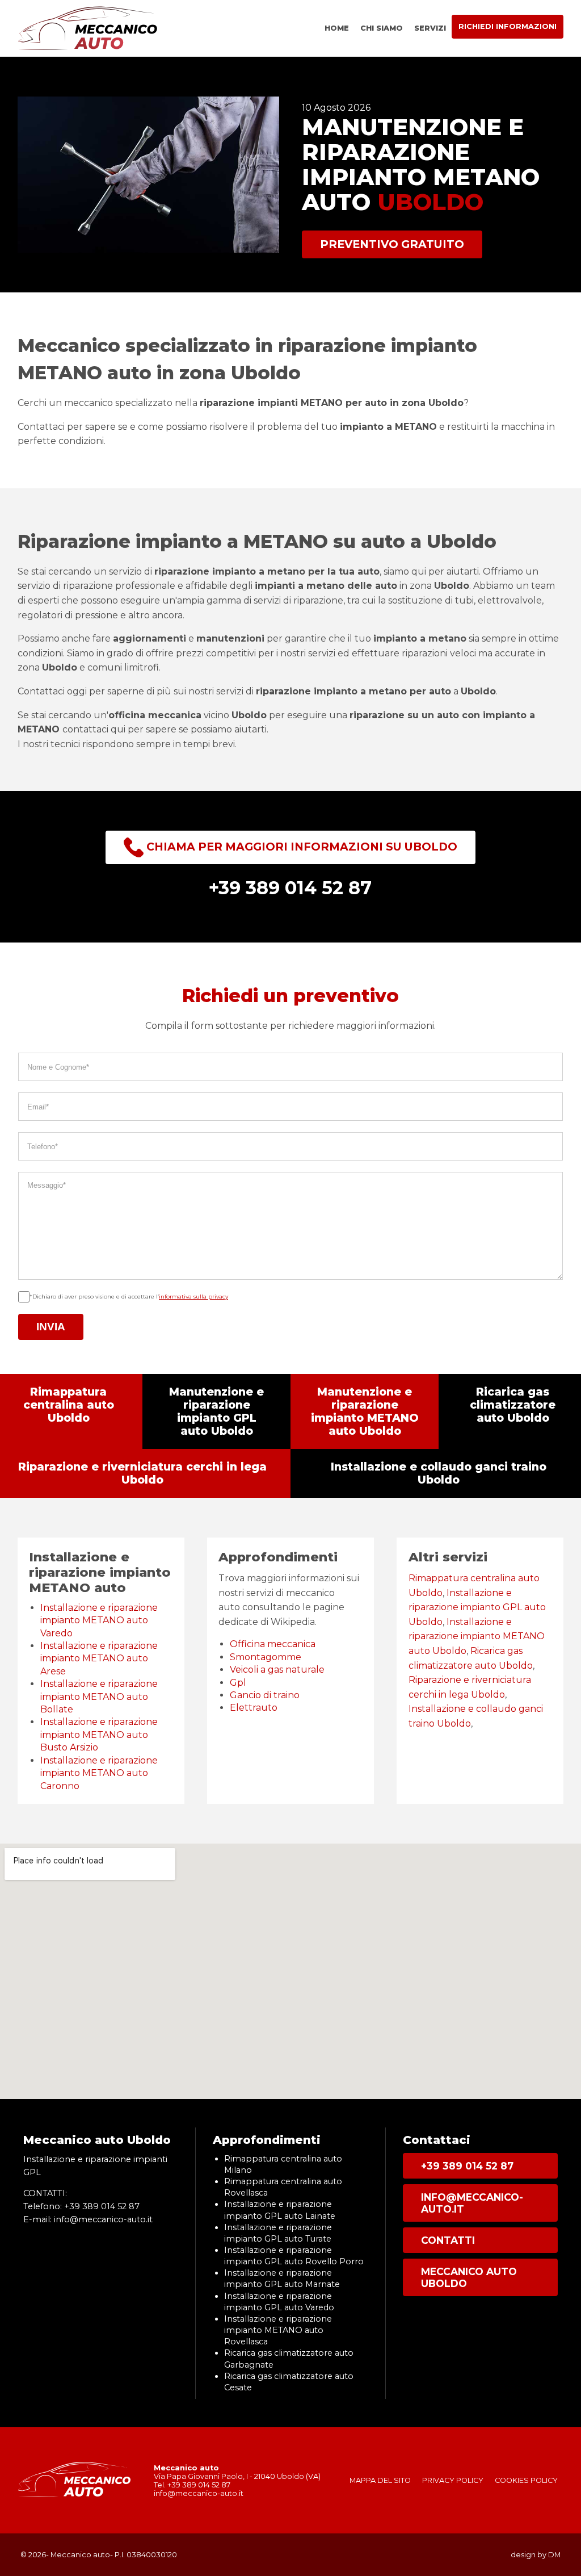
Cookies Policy (526, 2480)
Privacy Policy (453, 2480)
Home (337, 28)
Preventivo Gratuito (392, 244)
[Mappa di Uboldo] (290, 1971)
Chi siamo (382, 28)
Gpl (238, 1683)
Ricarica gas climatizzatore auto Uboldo (513, 1405)
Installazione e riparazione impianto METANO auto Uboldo (477, 1636)
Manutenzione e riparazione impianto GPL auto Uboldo (216, 1411)
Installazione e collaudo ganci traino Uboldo (439, 1473)
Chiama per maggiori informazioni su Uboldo (300, 847)
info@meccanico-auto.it (472, 2203)
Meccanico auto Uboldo (469, 2277)
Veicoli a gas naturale (277, 1670)
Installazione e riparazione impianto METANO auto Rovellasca (278, 2330)
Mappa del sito (380, 2480)
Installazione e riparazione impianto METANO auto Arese (99, 1658)
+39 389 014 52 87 (467, 2166)
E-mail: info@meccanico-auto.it (88, 2219)
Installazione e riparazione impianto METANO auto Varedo (99, 1620)
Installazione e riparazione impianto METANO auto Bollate (99, 1697)
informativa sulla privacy (193, 1297)
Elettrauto (254, 1708)
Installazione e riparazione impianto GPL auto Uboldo (477, 1607)
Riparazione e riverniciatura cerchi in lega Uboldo (142, 1473)
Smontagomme (266, 1657)
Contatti (448, 2240)
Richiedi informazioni (508, 26)
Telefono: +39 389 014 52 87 (81, 2206)
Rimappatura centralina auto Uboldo (69, 1405)
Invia (51, 1327)
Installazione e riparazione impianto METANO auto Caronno (99, 1773)
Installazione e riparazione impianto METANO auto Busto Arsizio (99, 1735)
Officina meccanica (273, 1644)
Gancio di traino (265, 1695)
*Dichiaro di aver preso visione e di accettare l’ (129, 1297)
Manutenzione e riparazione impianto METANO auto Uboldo (365, 1411)
